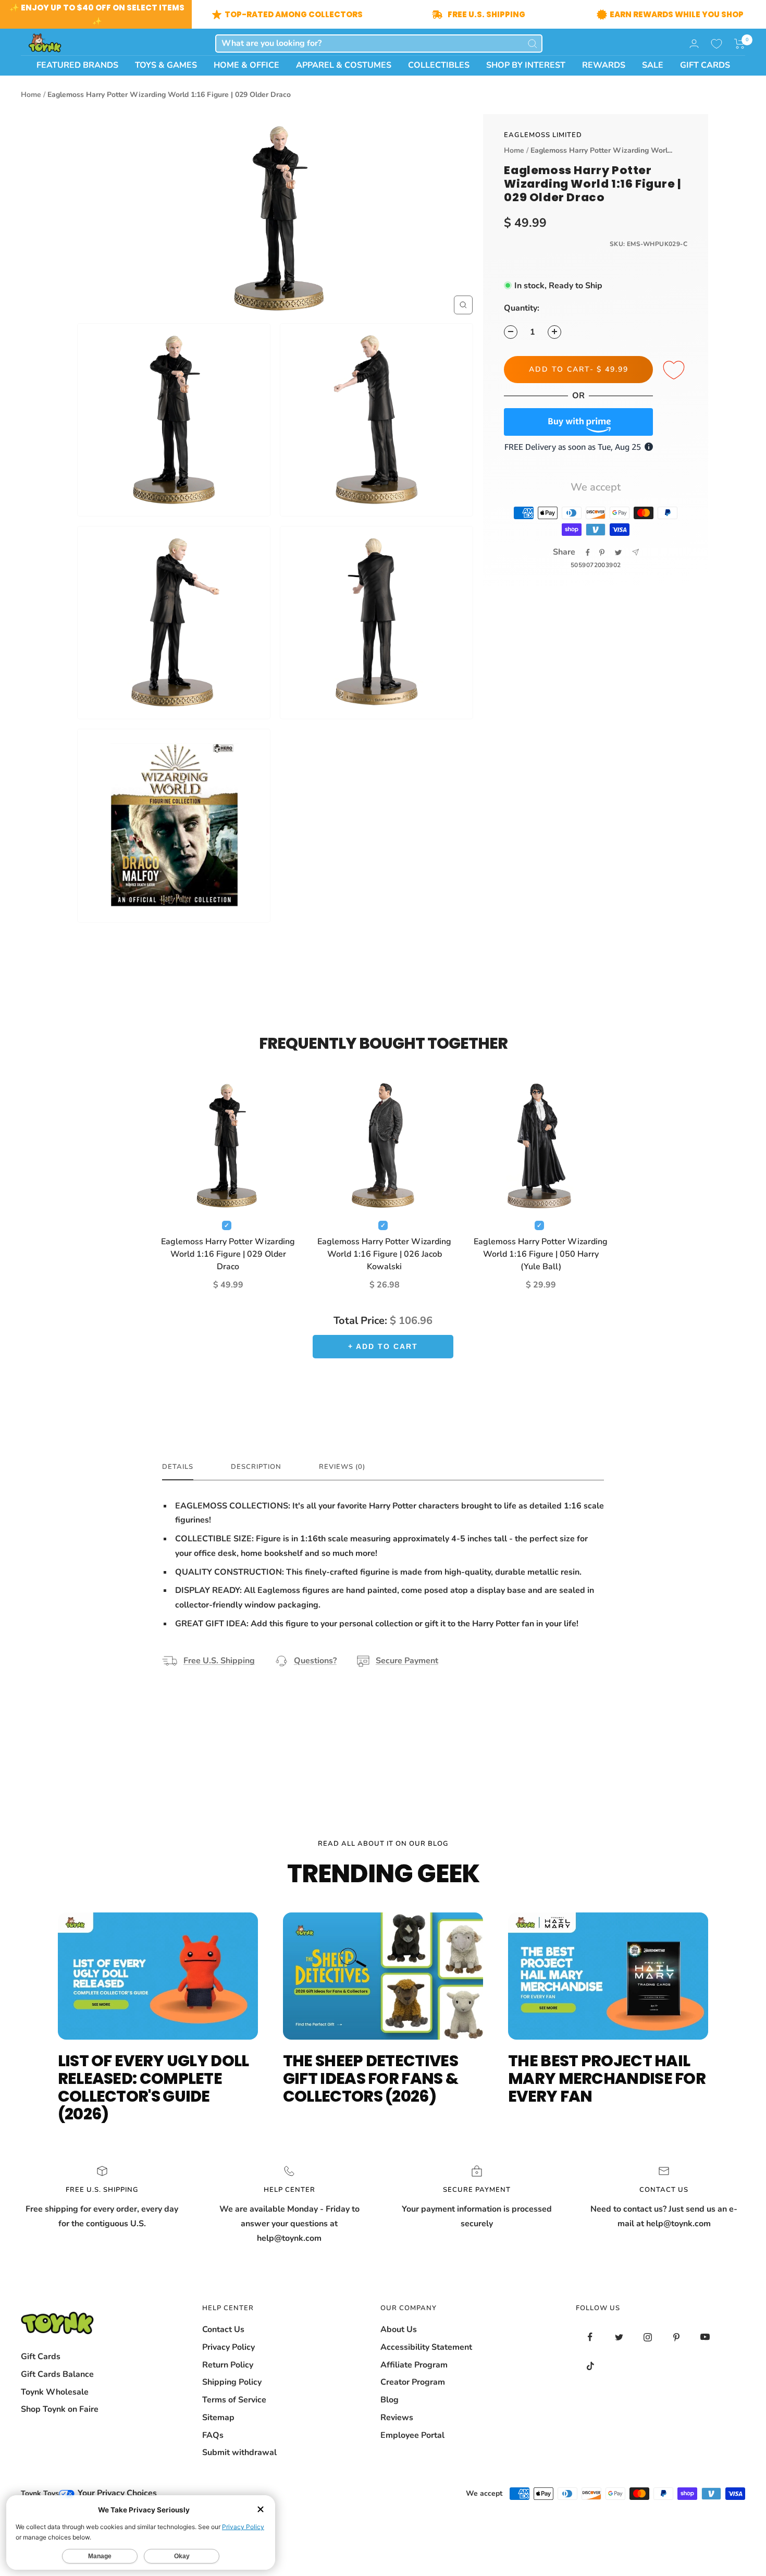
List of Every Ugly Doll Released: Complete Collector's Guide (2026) (153, 2087)
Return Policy (228, 2365)
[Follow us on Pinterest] (676, 2337)
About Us (399, 2329)
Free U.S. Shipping (219, 1661)
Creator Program (413, 2382)
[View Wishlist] (716, 44)
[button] (740, 44)
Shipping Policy (232, 2382)
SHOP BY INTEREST (526, 65)
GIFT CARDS (705, 65)
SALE (653, 65)
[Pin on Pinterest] (602, 553)
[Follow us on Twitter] (619, 2337)
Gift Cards (41, 2357)
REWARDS (604, 65)
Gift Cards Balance (57, 2374)
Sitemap (218, 2418)
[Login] (694, 44)
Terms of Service (234, 2400)
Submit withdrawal (239, 2452)
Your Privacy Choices (116, 2493)
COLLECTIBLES (439, 65)
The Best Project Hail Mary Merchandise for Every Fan (607, 2078)
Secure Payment (407, 1661)
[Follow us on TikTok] (590, 2366)
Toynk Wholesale (55, 2392)
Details (178, 1467)
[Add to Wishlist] (675, 371)
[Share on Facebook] (588, 553)
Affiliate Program (414, 2365)
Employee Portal (412, 2435)
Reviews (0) (342, 1467)
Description (256, 1467)
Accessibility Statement (426, 2347)
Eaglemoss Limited (543, 135)
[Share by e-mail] (635, 552)
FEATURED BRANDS (77, 65)
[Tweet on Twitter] (618, 553)
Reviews (397, 2418)
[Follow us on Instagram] (647, 2337)
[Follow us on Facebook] (590, 2337)
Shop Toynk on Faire (60, 2409)
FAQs (213, 2435)
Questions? (315, 1661)
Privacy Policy (228, 2347)
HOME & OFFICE (246, 65)
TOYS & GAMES (166, 65)
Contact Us (223, 2329)
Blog (390, 2400)
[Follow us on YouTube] (705, 2337)
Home (31, 95)
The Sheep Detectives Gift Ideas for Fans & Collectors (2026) (370, 2078)
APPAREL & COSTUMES (344, 65)
